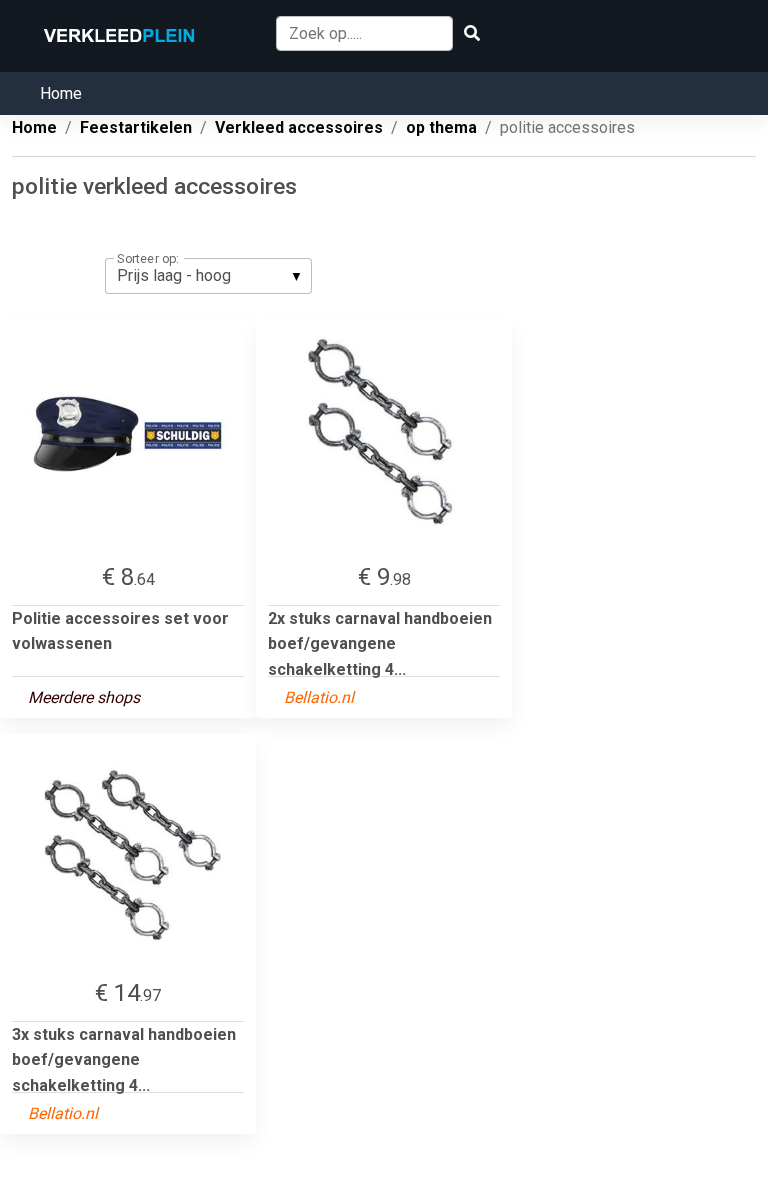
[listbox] (208, 276)
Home (61, 93)
